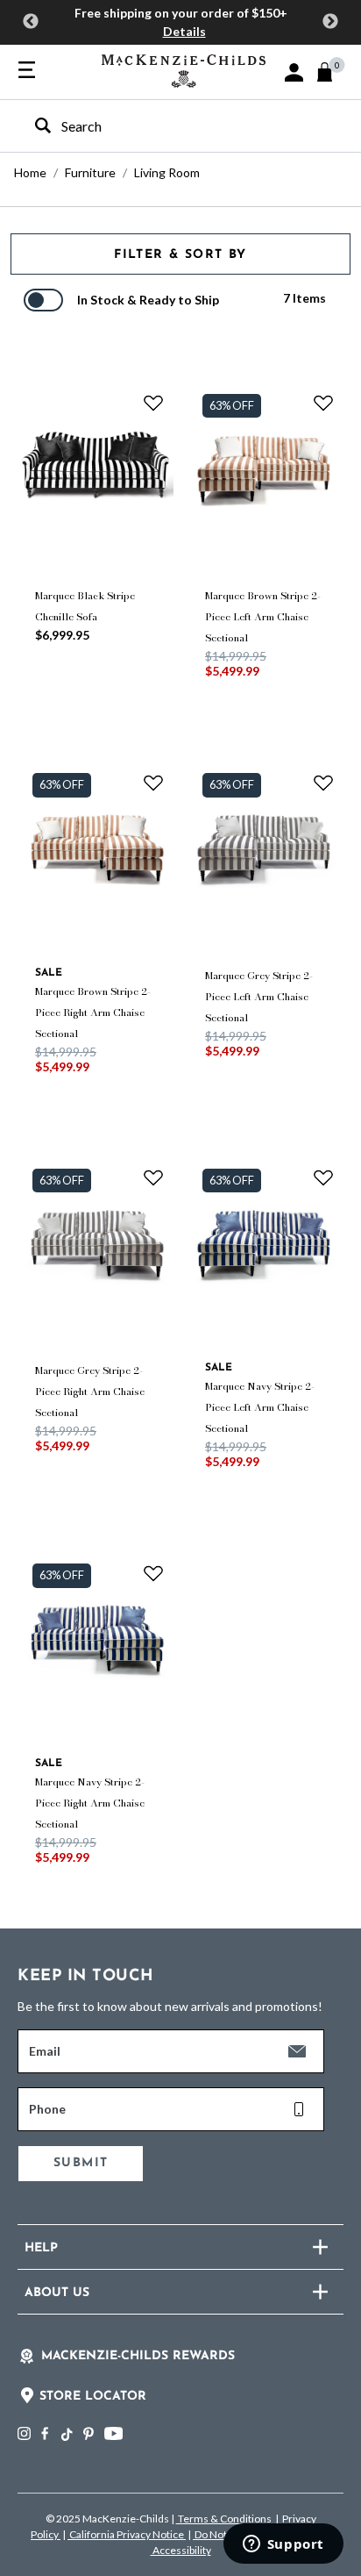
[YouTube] (113, 2433)
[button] (294, 72)
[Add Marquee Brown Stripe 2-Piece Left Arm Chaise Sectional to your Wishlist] (323, 403)
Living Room (167, 172)
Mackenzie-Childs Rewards (138, 2356)
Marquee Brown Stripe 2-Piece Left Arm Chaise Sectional (263, 617)
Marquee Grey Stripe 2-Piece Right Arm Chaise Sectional (90, 1392)
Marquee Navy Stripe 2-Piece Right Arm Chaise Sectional (90, 1803)
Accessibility (181, 2550)
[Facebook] (45, 2433)
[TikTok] (66, 2435)
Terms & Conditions (225, 2519)
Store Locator (93, 2397)
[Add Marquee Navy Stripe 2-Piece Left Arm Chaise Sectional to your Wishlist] (323, 1177)
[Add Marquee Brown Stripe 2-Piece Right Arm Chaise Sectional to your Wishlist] (153, 782)
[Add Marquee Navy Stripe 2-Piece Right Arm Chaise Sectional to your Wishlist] (153, 1572)
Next (330, 22)
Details (184, 31)
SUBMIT (81, 2163)
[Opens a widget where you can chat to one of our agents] (283, 2545)
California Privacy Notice (127, 2534)
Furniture (90, 172)
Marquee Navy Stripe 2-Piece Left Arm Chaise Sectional (260, 1407)
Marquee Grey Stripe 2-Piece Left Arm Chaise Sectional (259, 997)
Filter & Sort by (180, 255)
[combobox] (165, 126)
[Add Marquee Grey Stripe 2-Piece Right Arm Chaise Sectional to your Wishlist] (153, 1177)
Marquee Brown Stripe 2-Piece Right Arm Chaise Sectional (93, 1013)
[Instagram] (24, 2433)
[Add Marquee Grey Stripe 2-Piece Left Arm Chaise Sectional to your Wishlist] (323, 782)
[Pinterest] (88, 2433)
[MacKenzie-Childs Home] (184, 69)
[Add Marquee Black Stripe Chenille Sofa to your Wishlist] (153, 403)
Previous (31, 22)
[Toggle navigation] (27, 71)
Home (30, 172)
